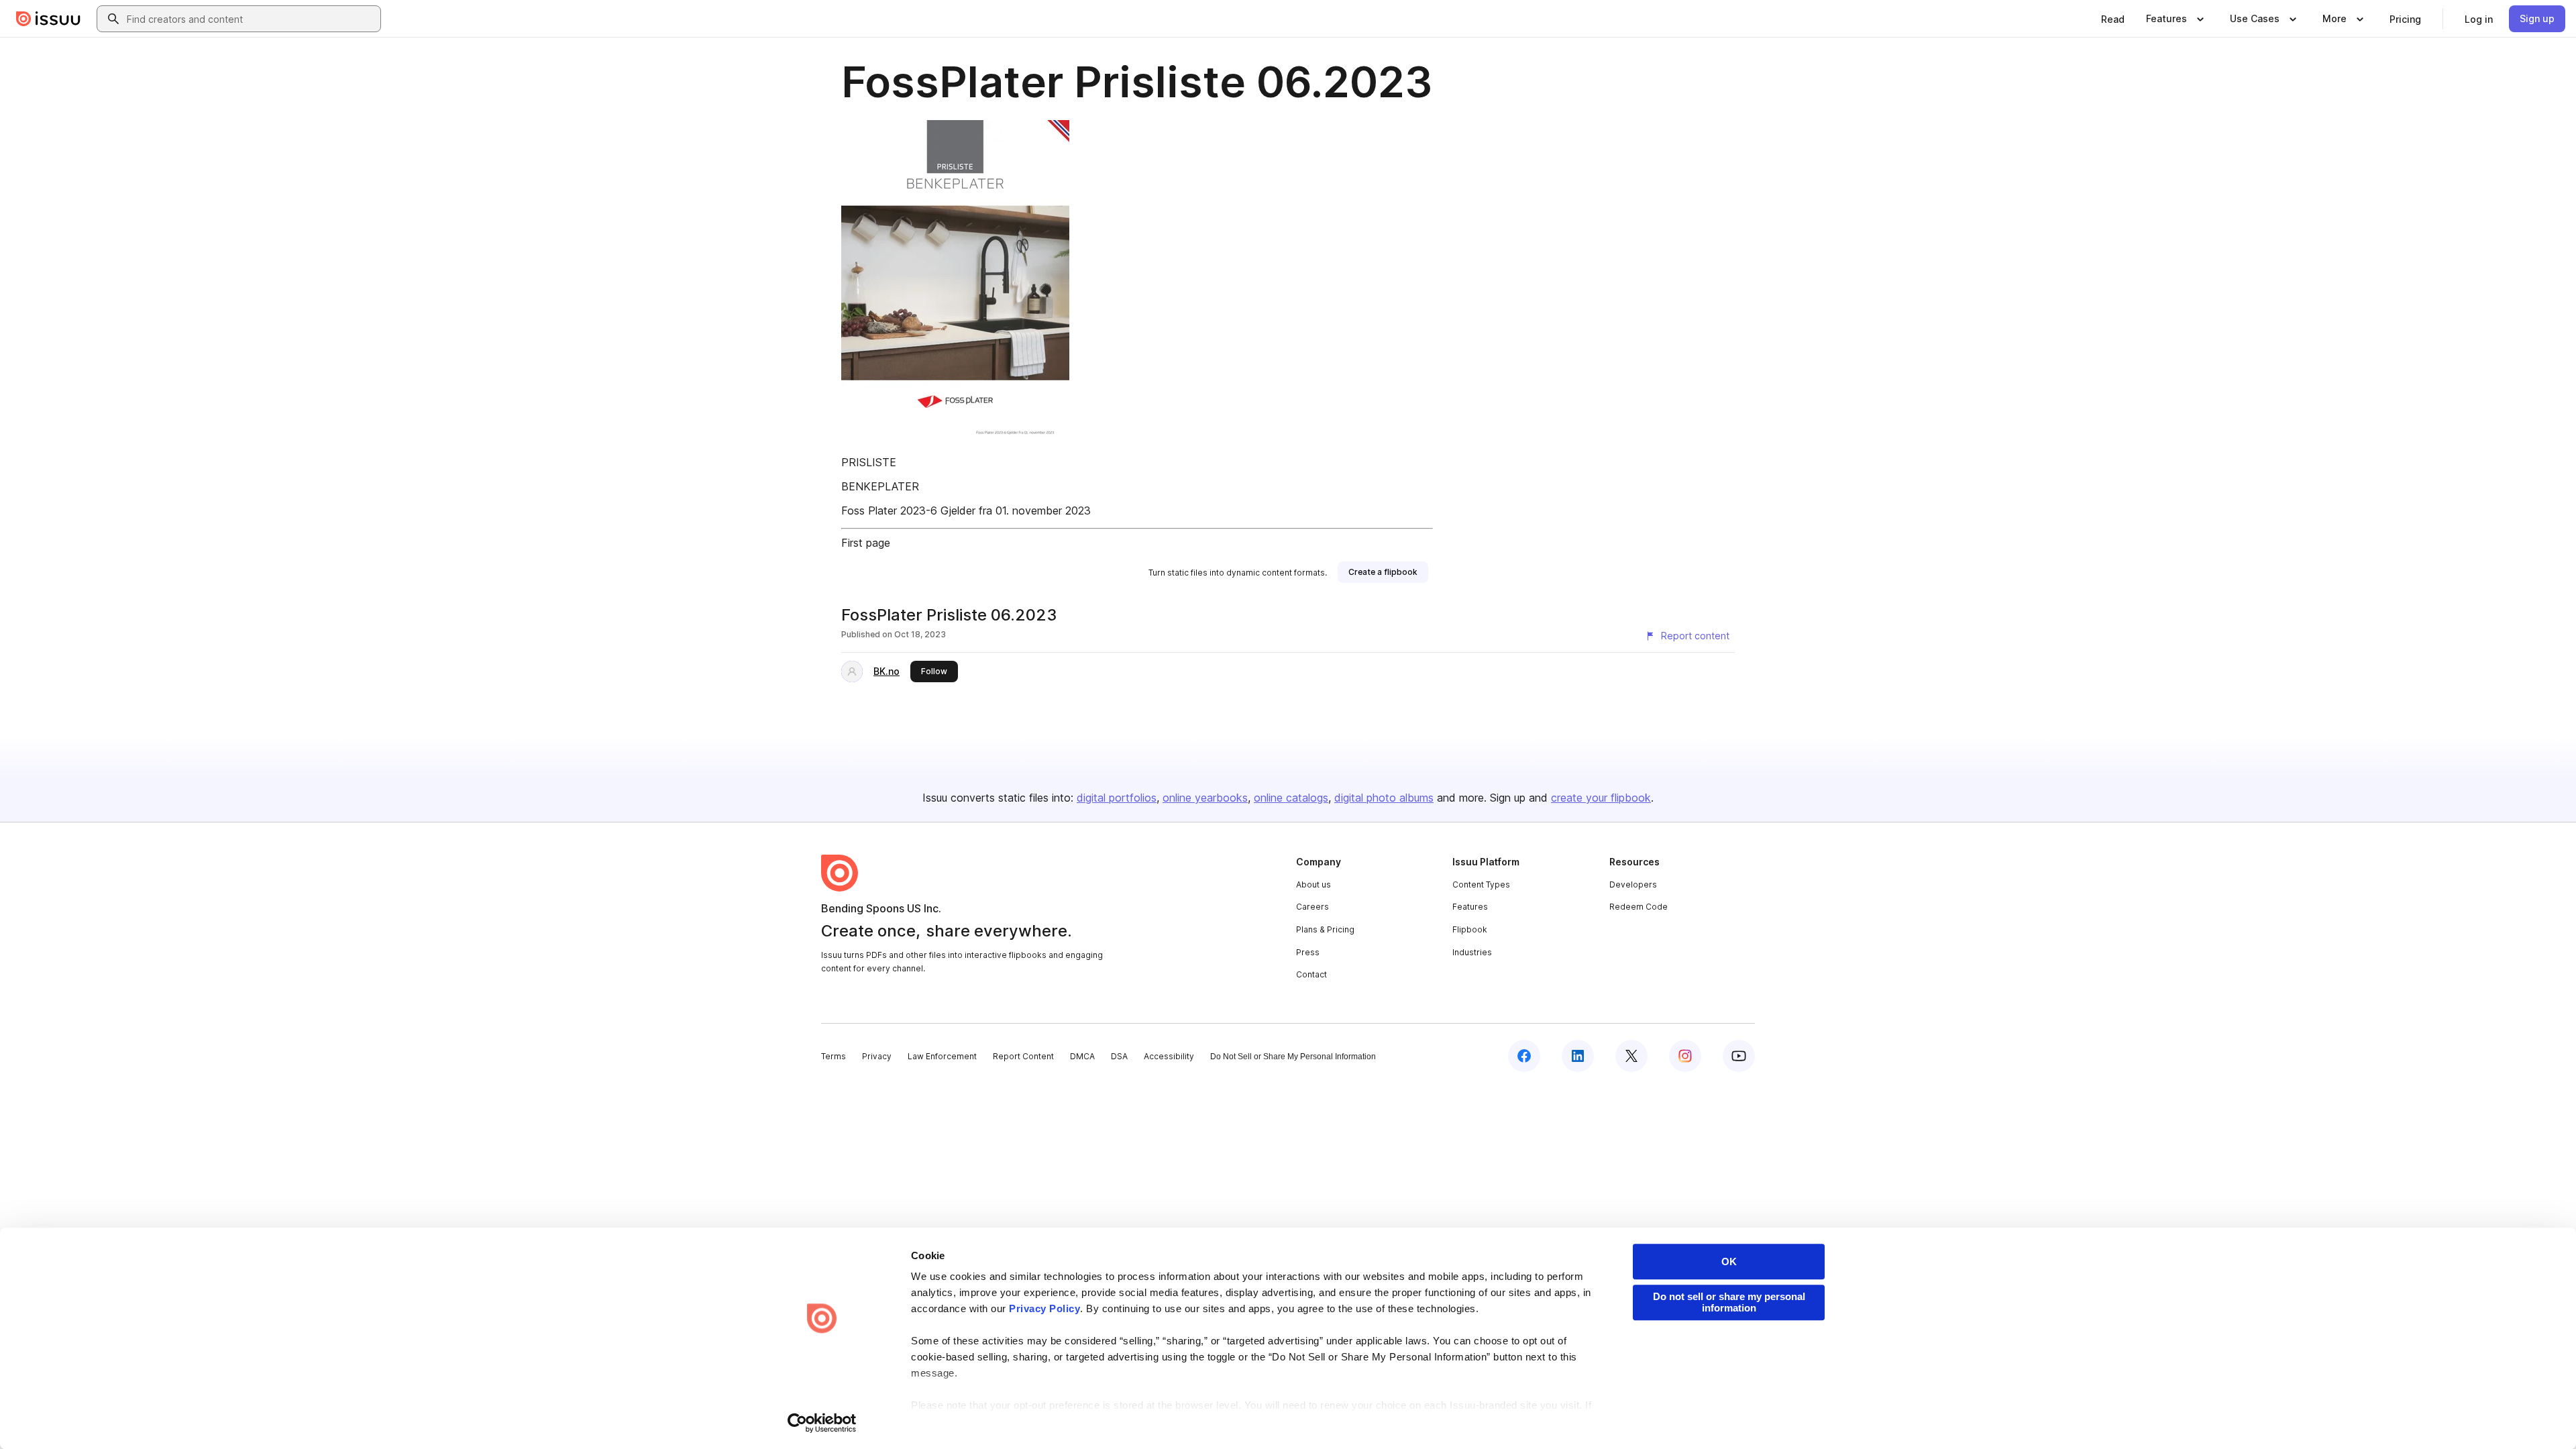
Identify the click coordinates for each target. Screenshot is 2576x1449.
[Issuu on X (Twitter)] (1631, 1056)
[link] (2113, 19)
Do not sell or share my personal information (1729, 1302)
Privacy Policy (1044, 1308)
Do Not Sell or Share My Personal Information (1293, 1057)
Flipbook (1470, 929)
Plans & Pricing (1325, 929)
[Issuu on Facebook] (1524, 1056)
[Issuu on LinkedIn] (1578, 1056)
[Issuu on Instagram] (1685, 1056)
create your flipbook (1601, 798)
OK (1729, 1262)
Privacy (877, 1056)
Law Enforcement (942, 1056)
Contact (1311, 974)
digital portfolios (1117, 798)
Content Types (1481, 884)
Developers (1633, 884)
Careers (1312, 907)
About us (1313, 884)
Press (1308, 952)
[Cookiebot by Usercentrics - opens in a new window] (822, 1423)
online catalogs (1291, 798)
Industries (1472, 952)
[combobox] (251, 19)
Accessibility (1169, 1056)
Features (1470, 907)
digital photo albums (1384, 798)
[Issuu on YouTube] (1739, 1056)
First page (866, 543)
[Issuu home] (48, 19)
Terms (834, 1056)
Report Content (1023, 1056)
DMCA (1082, 1056)
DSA (1119, 1056)
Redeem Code (1639, 907)
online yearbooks (1205, 798)
